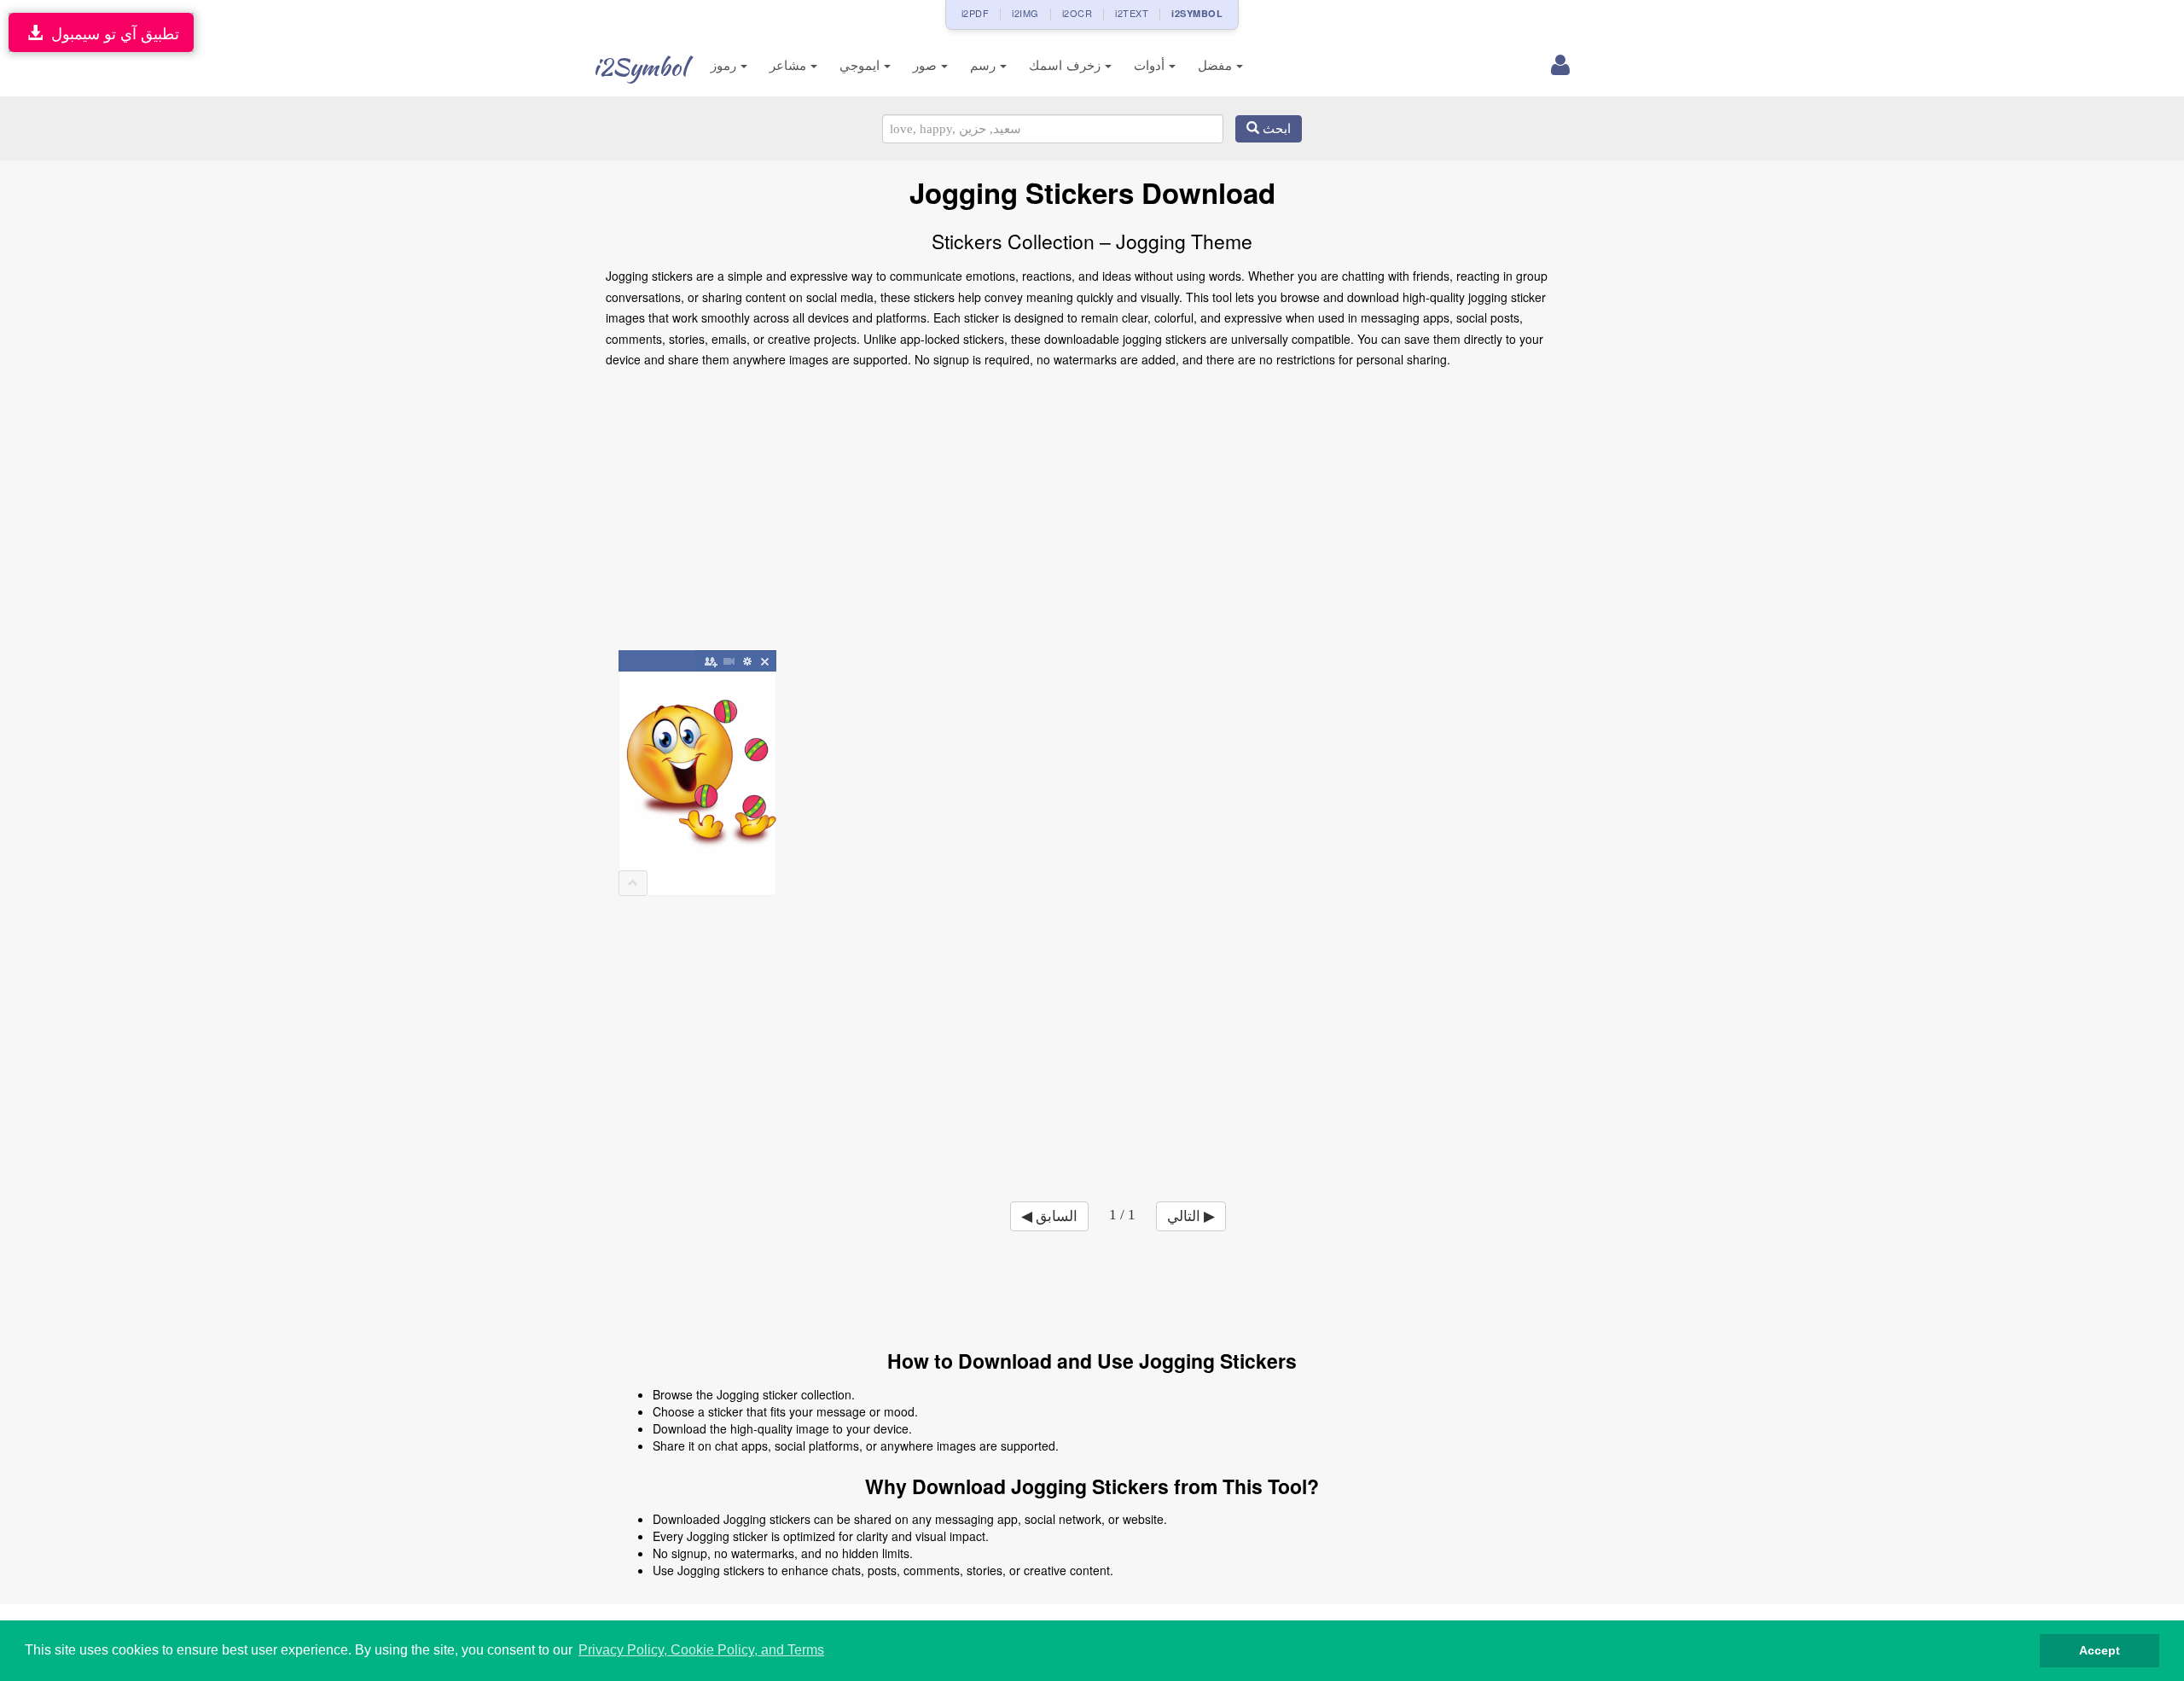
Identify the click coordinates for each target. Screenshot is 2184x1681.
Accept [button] (2100, 1650)
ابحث (1275, 129)
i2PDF (976, 13)
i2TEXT (1132, 13)
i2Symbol (640, 67)
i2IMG (1025, 13)
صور (927, 65)
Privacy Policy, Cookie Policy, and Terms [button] (701, 1650)
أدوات (1151, 65)
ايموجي (862, 65)
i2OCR (1077, 13)
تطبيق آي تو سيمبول (111, 32)
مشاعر (790, 65)
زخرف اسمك (1067, 65)
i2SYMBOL (1197, 13)
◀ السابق (1049, 1216)
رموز (726, 65)
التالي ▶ (1191, 1216)
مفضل (1217, 65)
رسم (985, 65)
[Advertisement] (1092, 515)
